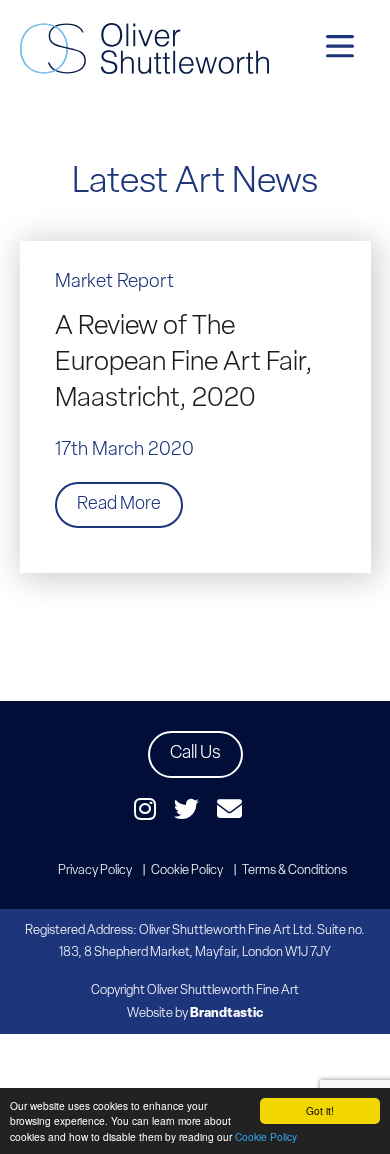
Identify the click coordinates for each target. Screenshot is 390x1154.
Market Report (114, 282)
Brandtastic (226, 1013)
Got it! (320, 1110)
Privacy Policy (95, 870)
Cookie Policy (266, 1136)
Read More (119, 505)
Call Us (195, 754)
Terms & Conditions (294, 870)
